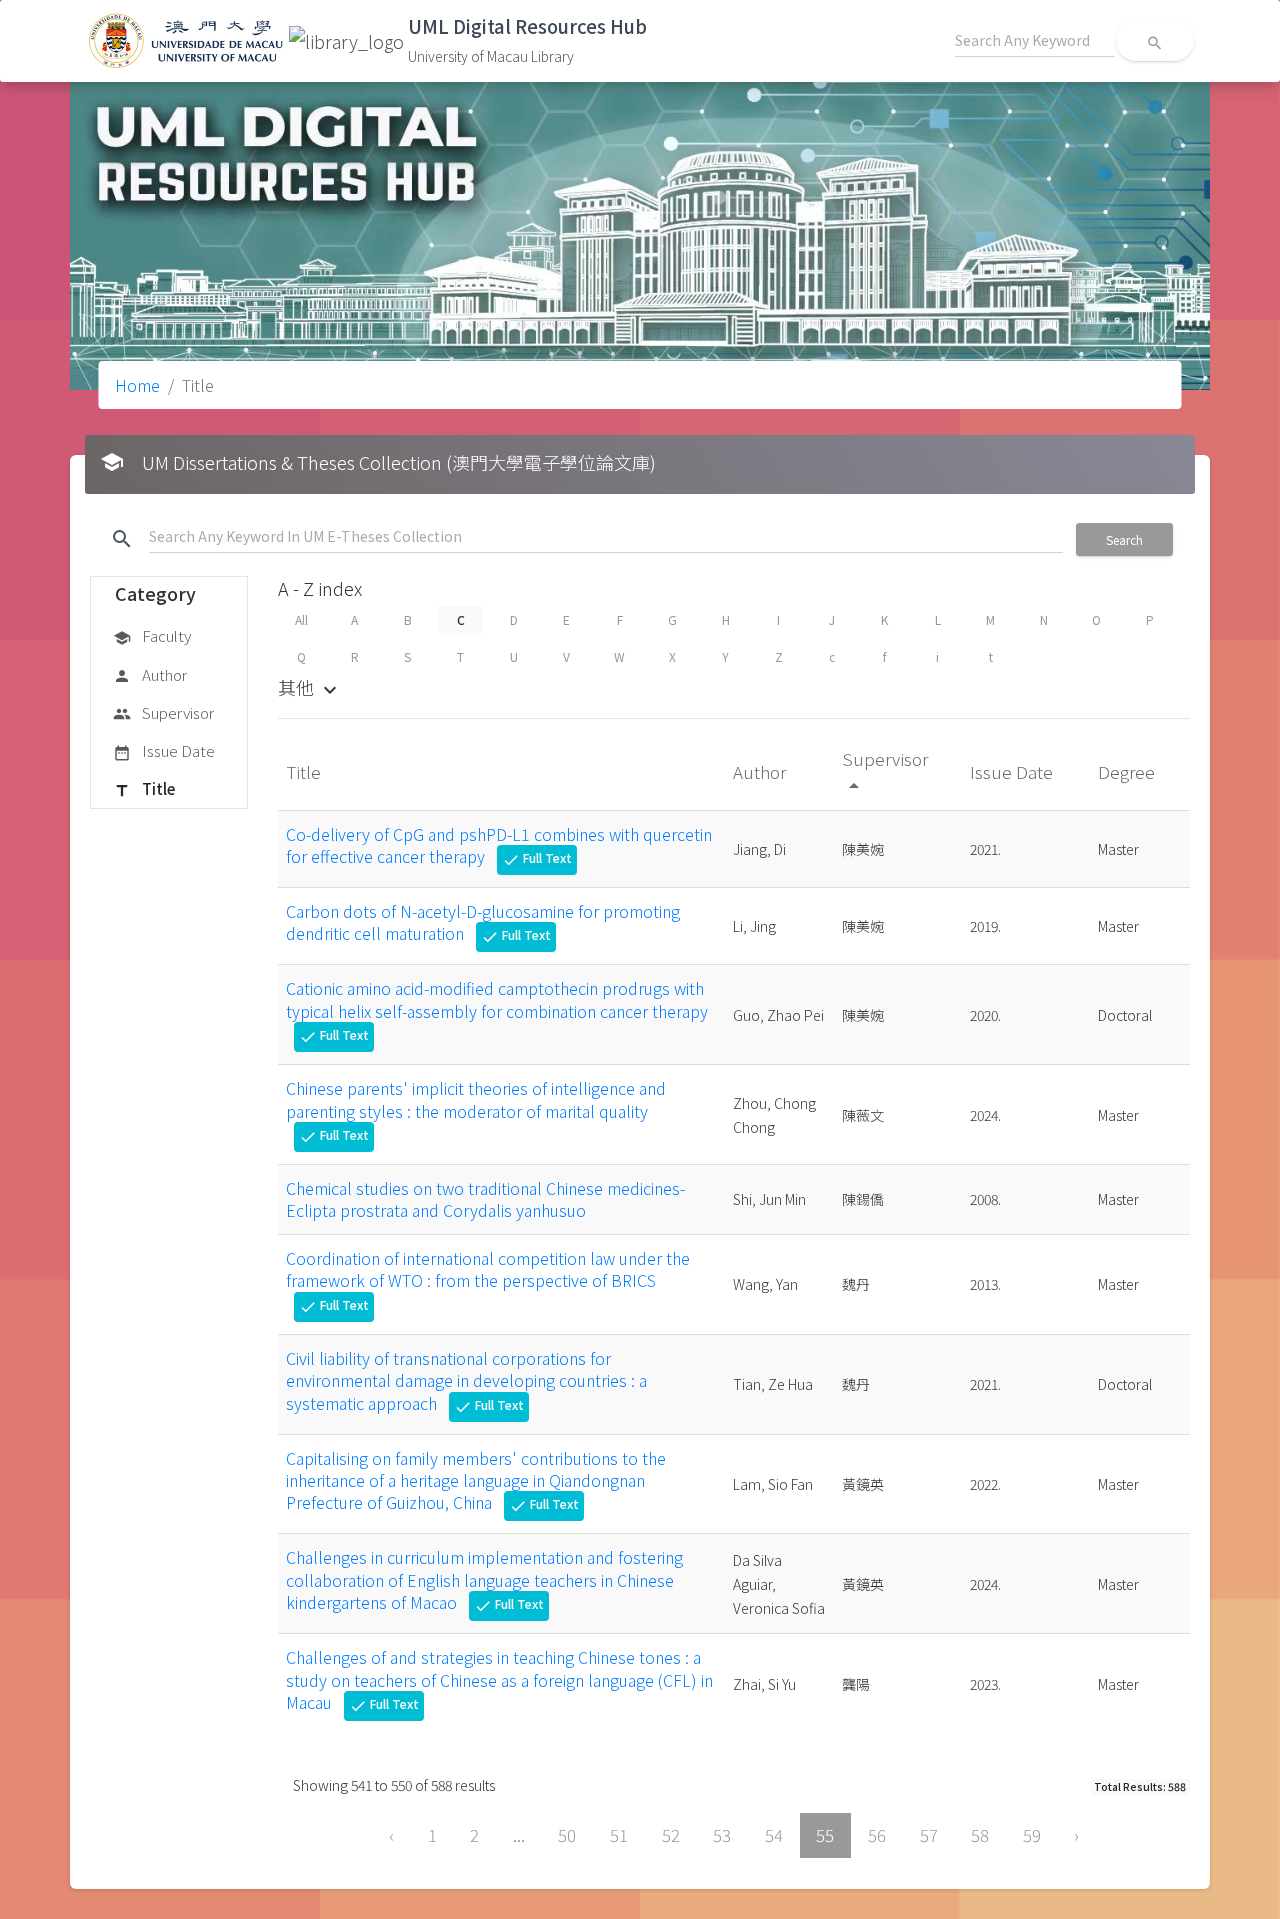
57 (929, 1835)
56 (877, 1835)
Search (1124, 539)
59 (1032, 1835)
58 (980, 1835)
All (301, 619)
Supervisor (163, 712)
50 (567, 1835)
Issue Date (164, 750)
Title (144, 788)
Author (150, 674)
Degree (1128, 771)
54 (774, 1835)
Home (137, 385)
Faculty (152, 635)
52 (671, 1835)
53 (722, 1835)
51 (619, 1835)
